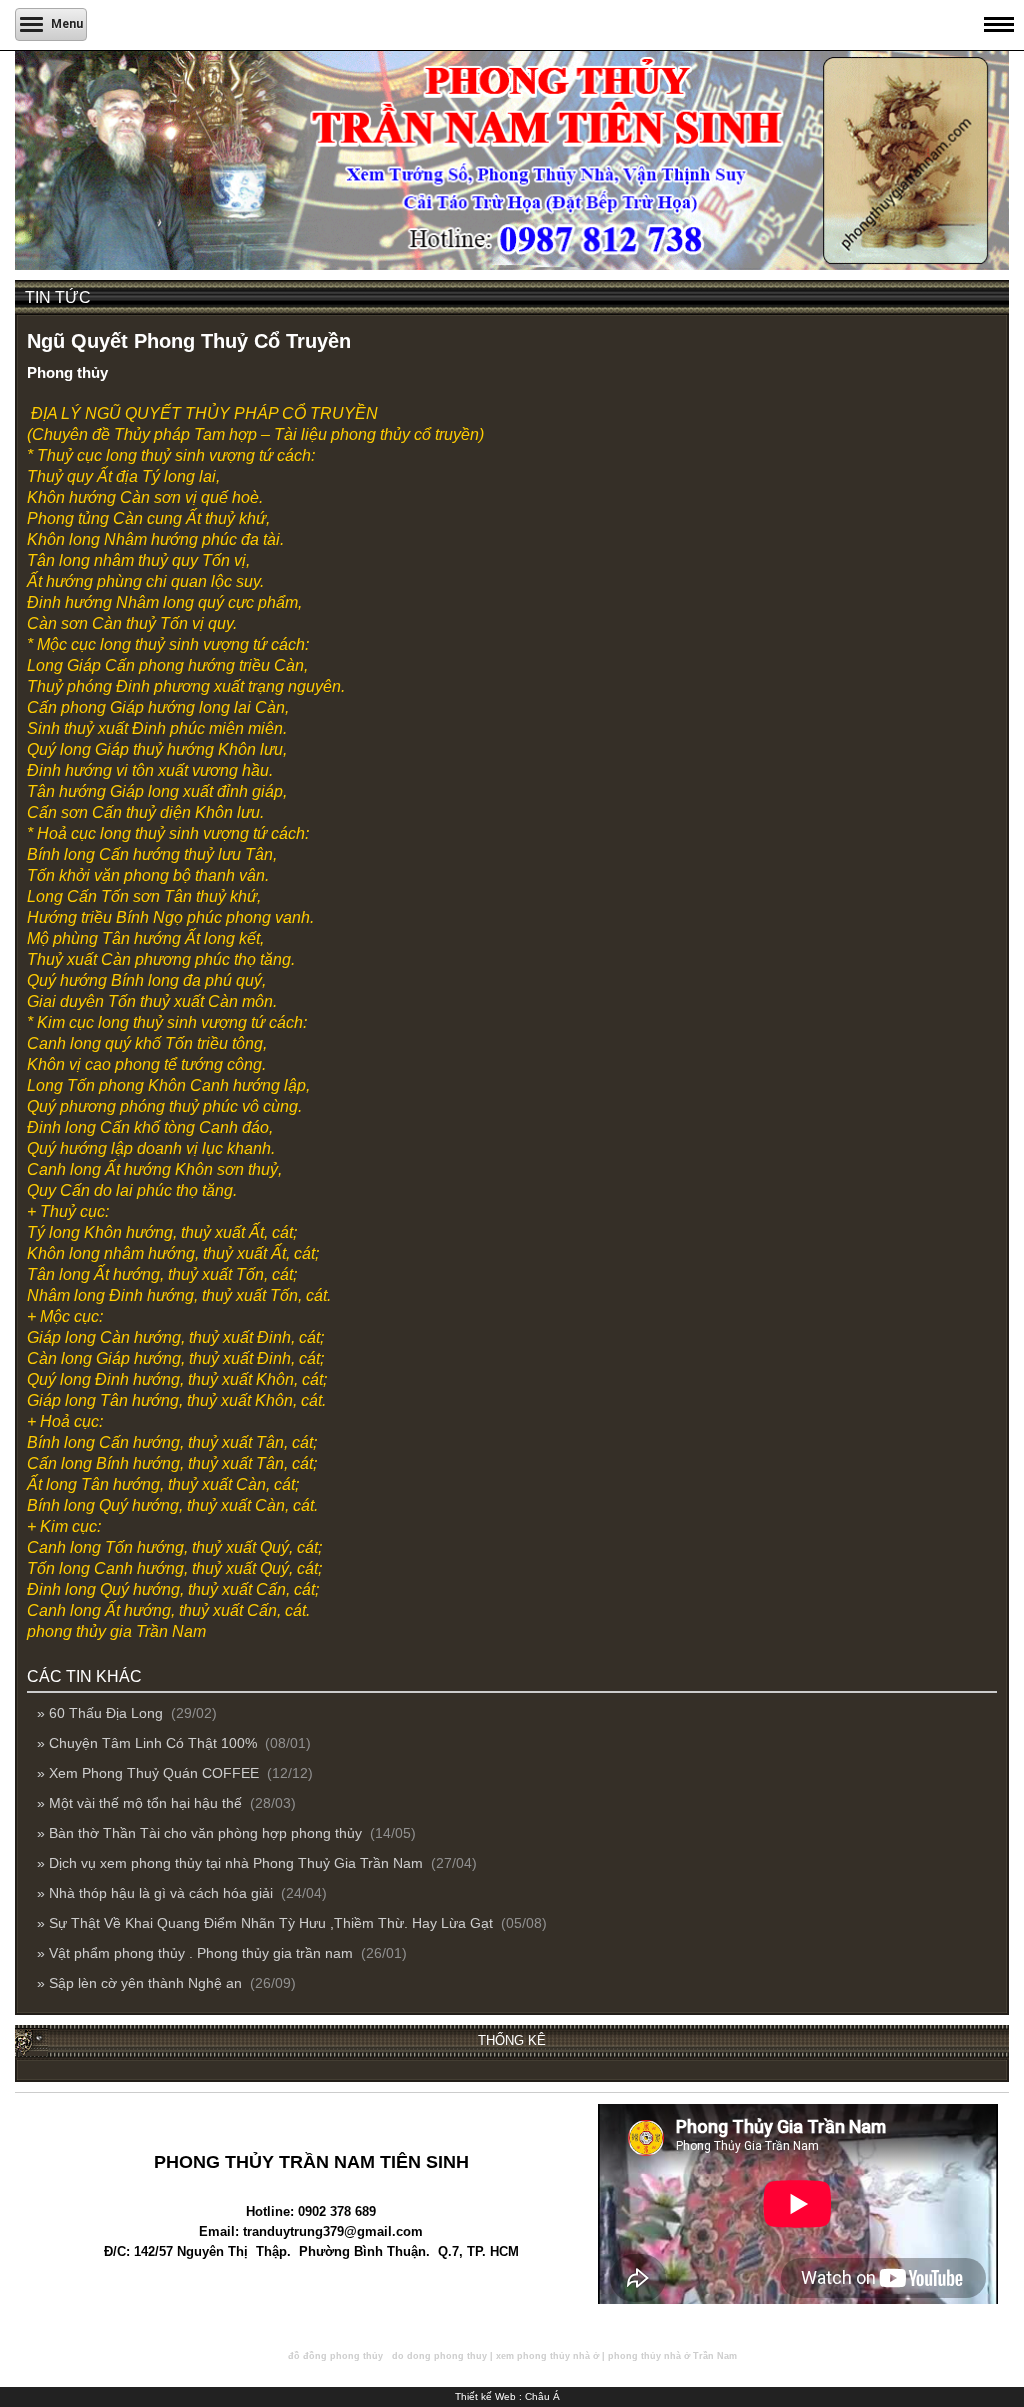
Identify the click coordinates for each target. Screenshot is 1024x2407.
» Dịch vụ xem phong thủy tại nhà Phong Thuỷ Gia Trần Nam (232, 1863)
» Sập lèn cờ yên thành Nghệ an (141, 1983)
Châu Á (542, 2396)
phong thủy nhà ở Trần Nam (672, 2356)
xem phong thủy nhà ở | (550, 2356)
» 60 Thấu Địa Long (102, 1713)
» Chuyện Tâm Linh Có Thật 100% (149, 1743)
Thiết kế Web (485, 2396)
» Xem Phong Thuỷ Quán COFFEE (150, 1773)
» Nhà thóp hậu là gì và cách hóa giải (157, 1893)
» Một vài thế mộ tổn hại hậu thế (141, 1803)
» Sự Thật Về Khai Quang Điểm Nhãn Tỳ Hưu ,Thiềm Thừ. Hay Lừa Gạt (267, 1923)
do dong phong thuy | (442, 2356)
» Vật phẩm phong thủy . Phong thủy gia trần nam (197, 1953)
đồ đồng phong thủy (335, 2356)
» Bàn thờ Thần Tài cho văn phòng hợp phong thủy (201, 1833)
